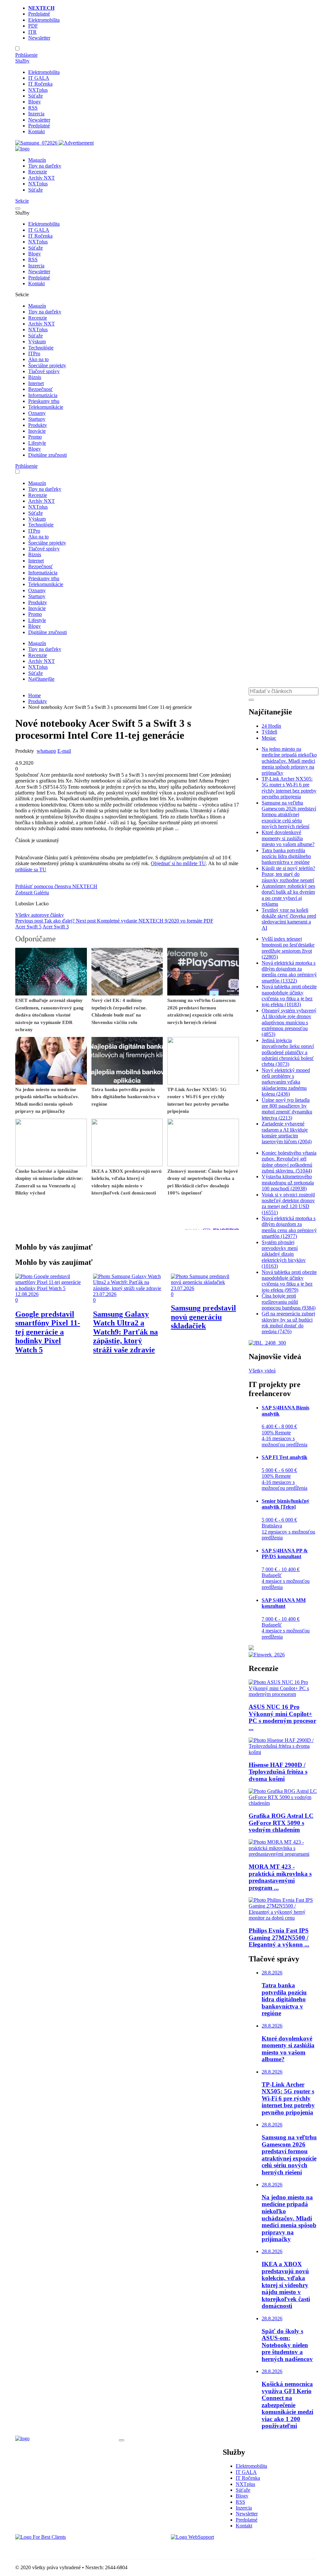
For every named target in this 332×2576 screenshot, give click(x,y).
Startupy (37, 419)
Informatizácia (43, 395)
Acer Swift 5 (28, 927)
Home (35, 695)
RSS (33, 108)
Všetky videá (262, 1371)
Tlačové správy (44, 371)
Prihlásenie (26, 55)
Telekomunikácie (46, 407)
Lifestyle (37, 443)
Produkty (38, 425)
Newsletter (39, 38)
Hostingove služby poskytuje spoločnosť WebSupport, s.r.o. (232, 2548)
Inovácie (37, 431)
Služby (22, 61)
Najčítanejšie (41, 679)
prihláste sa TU (31, 870)
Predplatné (39, 14)
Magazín (37, 160)
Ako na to (38, 359)
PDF (33, 26)
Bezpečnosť (41, 389)
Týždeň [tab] (269, 732)
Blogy (35, 102)
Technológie (41, 348)
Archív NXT (41, 178)
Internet (36, 383)
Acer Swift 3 (56, 927)
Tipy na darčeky (45, 166)
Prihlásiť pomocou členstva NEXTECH (56, 886)
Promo (35, 437)
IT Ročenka (40, 84)
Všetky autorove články (40, 915)
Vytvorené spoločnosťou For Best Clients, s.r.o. (64, 2548)
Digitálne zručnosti (47, 455)
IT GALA (39, 78)
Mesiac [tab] (269, 738)
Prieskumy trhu (44, 401)
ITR (32, 32)
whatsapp (46, 751)
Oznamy (37, 413)
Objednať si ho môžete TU (178, 863)
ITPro (34, 353)
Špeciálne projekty (47, 365)
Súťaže (36, 96)
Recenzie (38, 172)
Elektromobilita (44, 20)
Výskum (37, 341)
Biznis (35, 377)
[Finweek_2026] (267, 1655)
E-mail (64, 751)
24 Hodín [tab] (271, 726)
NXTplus (38, 90)
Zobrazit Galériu (32, 893)
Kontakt (36, 131)
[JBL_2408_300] (267, 1343)
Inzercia (36, 114)
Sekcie (22, 201)
